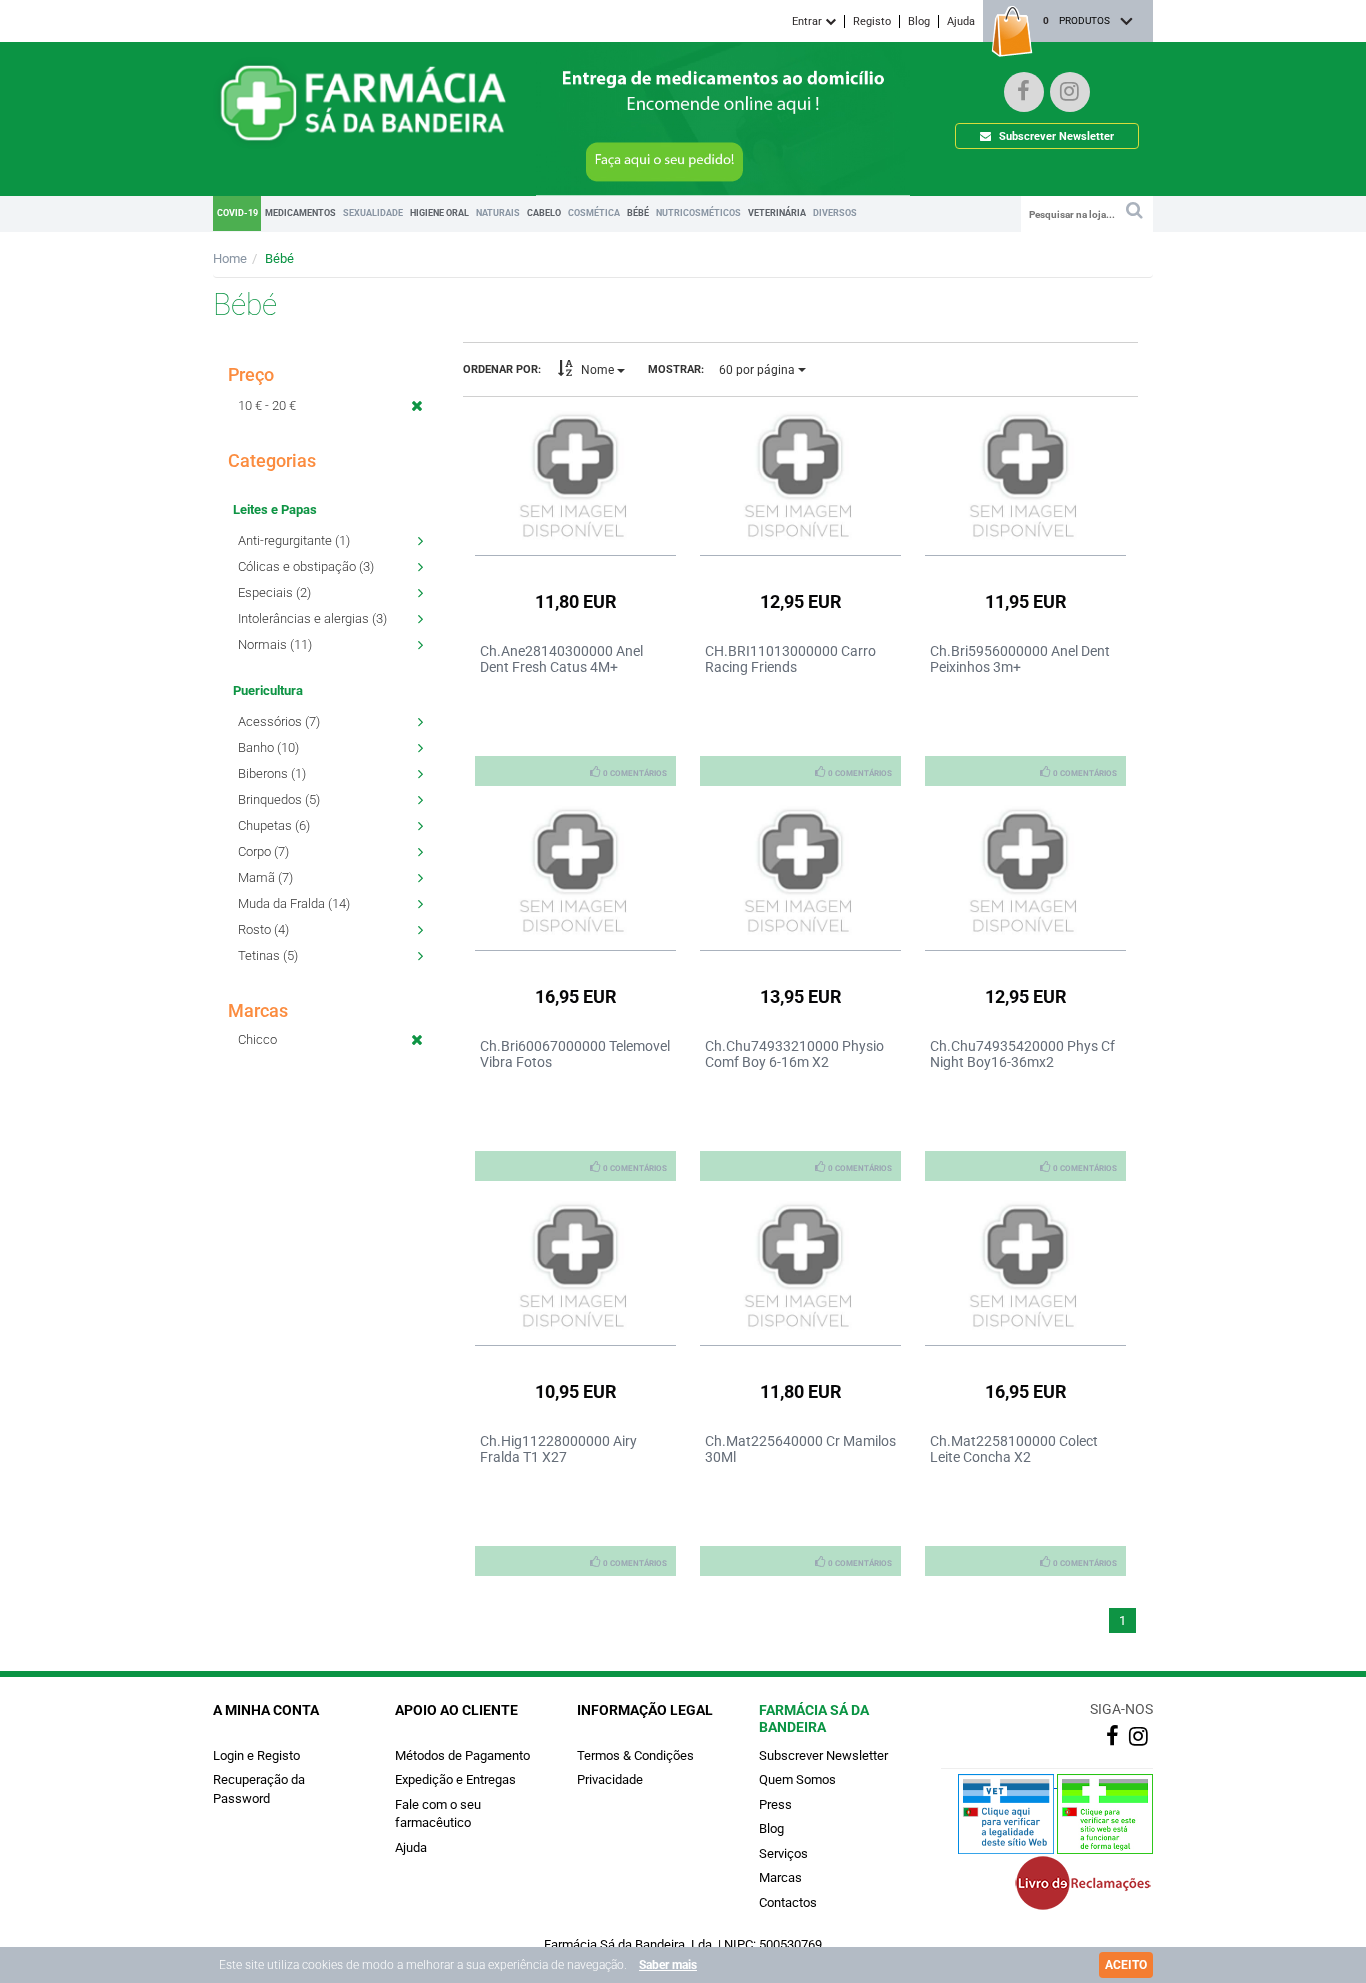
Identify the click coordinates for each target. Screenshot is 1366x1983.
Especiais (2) (274, 592)
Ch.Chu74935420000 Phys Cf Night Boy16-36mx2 (1022, 1054)
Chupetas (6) (274, 825)
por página (758, 370)
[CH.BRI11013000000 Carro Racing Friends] (800, 477)
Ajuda (961, 21)
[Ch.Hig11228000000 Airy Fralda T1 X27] (575, 1267)
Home (230, 258)
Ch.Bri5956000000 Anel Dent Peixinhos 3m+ (1020, 659)
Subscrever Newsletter (1055, 136)
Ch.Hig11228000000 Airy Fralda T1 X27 (558, 1449)
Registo (872, 21)
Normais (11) (275, 644)
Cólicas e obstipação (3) (306, 566)
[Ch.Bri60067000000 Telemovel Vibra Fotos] (575, 872)
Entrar (808, 21)
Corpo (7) (263, 851)
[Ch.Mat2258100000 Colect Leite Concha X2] (1025, 1267)
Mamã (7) (265, 877)
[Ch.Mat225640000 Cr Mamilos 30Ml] (800, 1267)
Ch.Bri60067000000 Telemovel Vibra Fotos (575, 1054)
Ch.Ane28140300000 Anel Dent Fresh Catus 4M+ (561, 659)
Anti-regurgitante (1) (294, 540)
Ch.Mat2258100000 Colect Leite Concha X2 (1014, 1449)
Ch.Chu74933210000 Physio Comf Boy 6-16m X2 (794, 1054)
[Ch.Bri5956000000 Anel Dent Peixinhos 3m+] (1025, 477)
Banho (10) (268, 747)
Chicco (257, 1039)
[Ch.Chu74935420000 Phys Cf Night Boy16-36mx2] (1025, 872)
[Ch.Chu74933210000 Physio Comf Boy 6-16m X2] (800, 872)
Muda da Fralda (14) (294, 903)
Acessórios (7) (279, 721)
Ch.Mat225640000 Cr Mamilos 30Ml (800, 1449)
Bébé (279, 258)
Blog (919, 21)
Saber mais (668, 1965)
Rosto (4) (263, 929)
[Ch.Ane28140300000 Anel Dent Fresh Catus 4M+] (575, 477)
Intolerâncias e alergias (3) (312, 618)
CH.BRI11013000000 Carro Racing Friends (790, 659)
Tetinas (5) (268, 955)
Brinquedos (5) (279, 799)
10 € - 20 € (267, 405)
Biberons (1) (272, 773)
